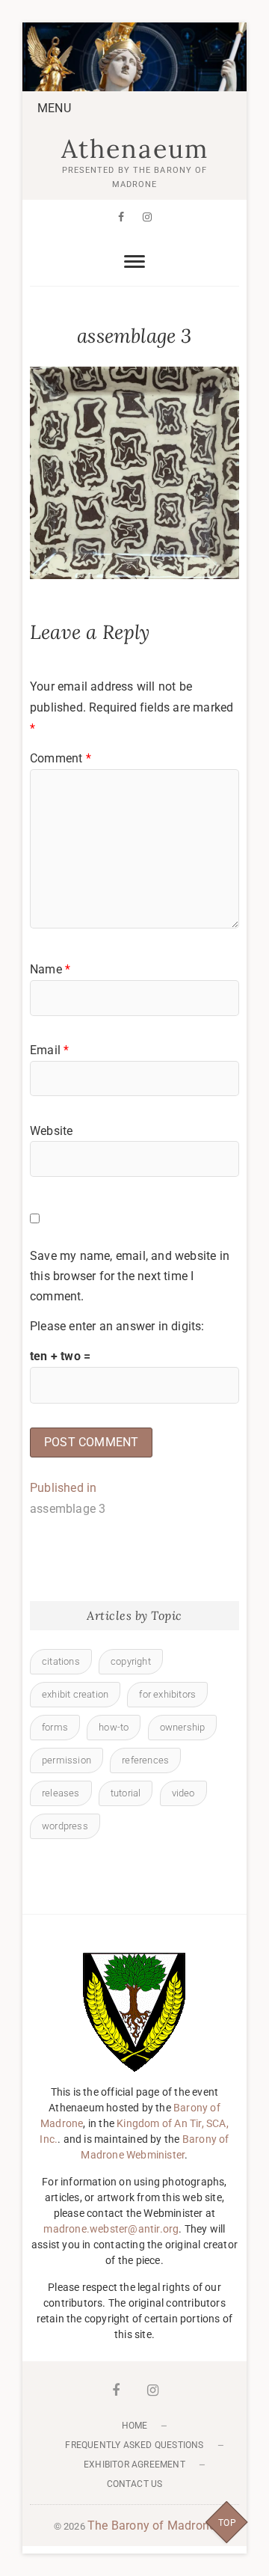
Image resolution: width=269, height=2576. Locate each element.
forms (55, 1727)
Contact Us (135, 2484)
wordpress (65, 1826)
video (183, 1793)
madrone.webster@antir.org (111, 2229)
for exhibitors (167, 1694)
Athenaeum (135, 149)
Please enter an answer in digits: (117, 1326)
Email (49, 1050)
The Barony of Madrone (151, 2525)
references (145, 1760)
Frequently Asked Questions (134, 2445)
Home (135, 2426)
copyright (131, 1661)
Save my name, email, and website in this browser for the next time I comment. (130, 1276)
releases (61, 1793)
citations (61, 1661)
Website (51, 1131)
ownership (183, 1727)
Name (50, 969)
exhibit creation (75, 1694)
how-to (114, 1727)
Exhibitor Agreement (134, 2465)
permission (67, 1760)
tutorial (126, 1793)
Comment (61, 758)
